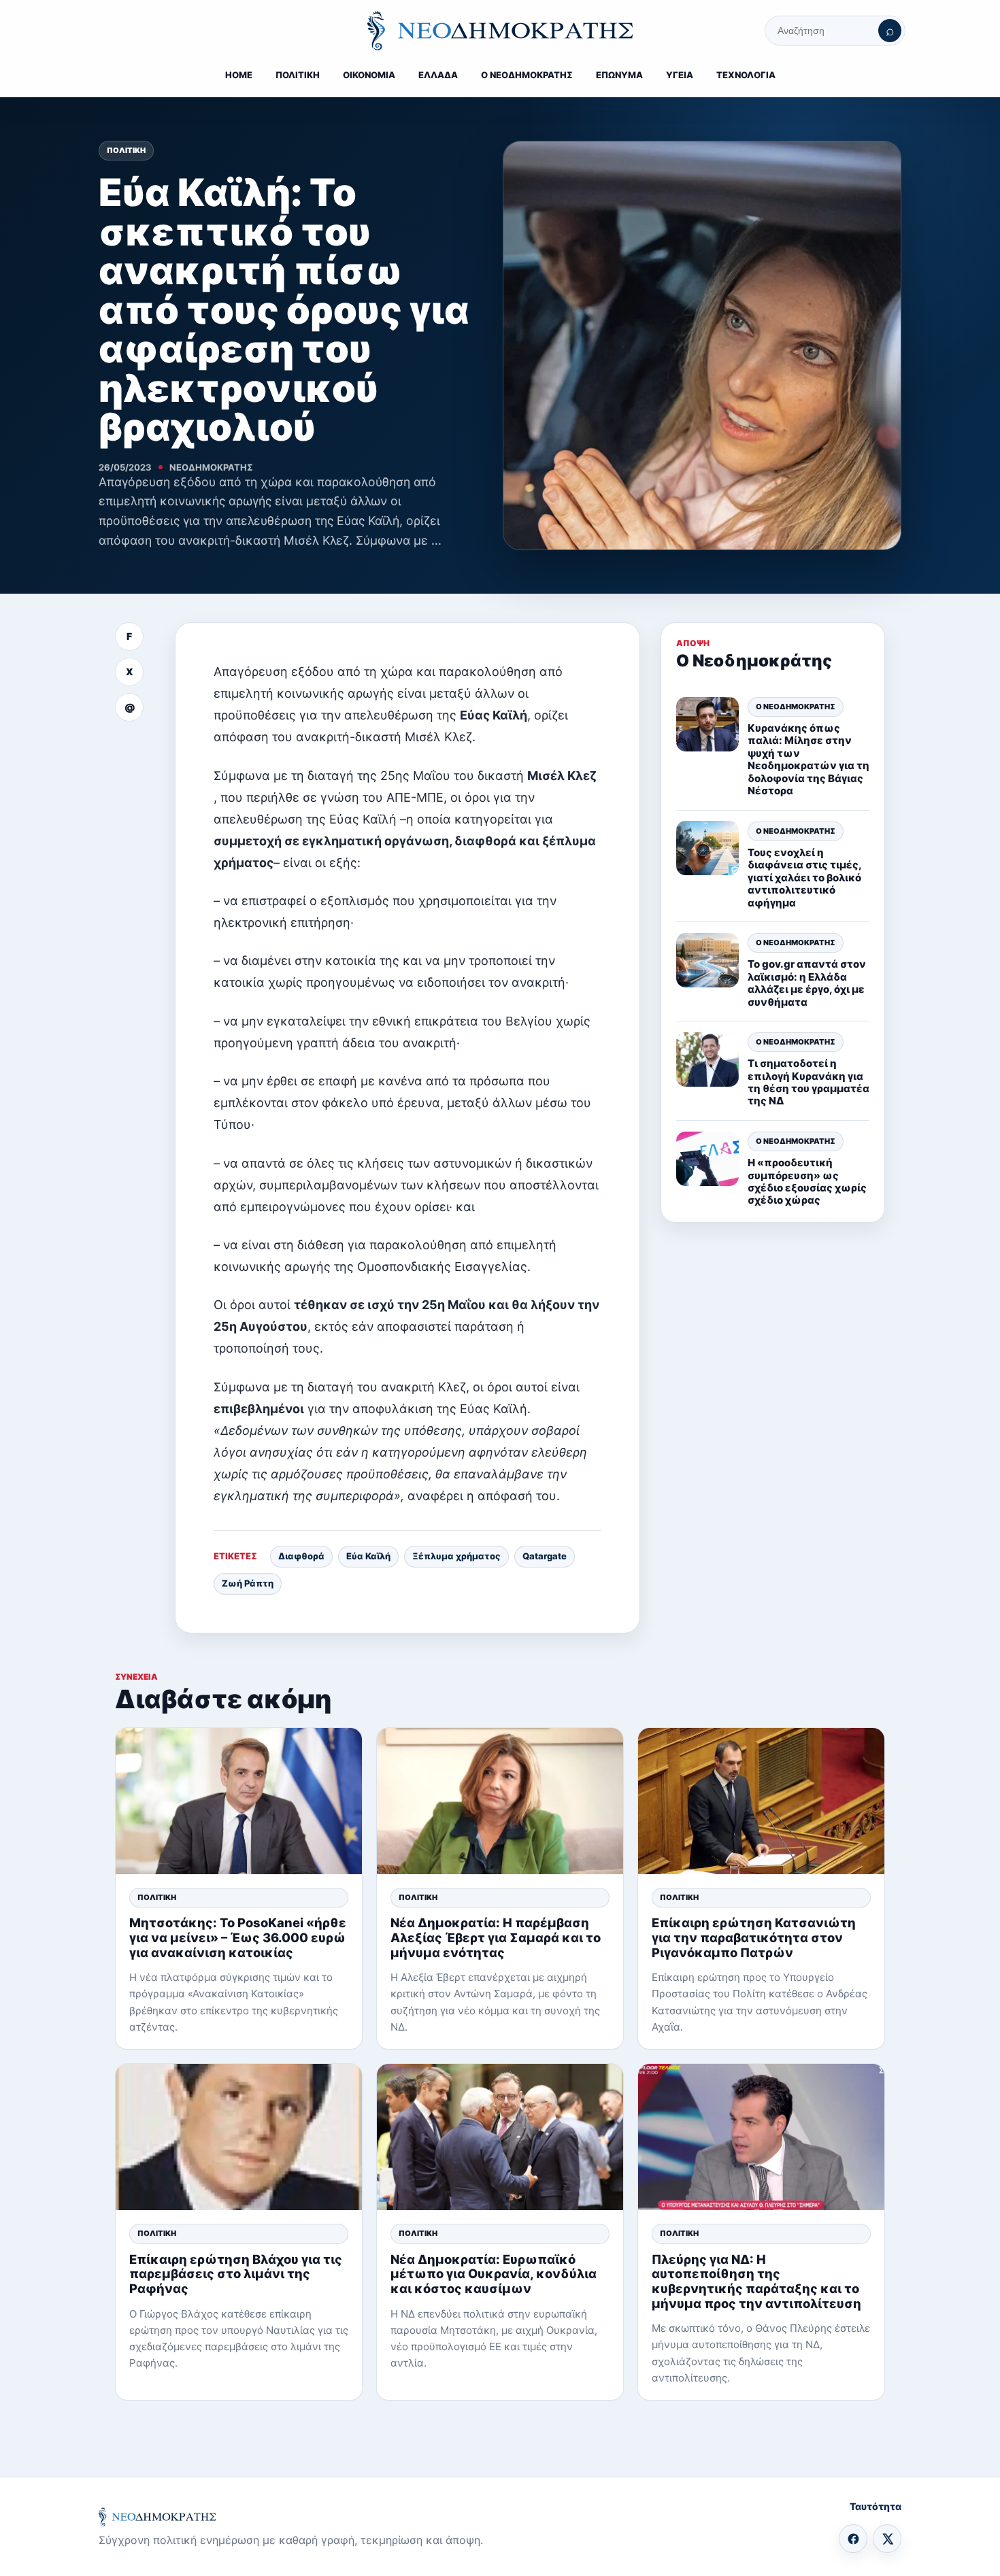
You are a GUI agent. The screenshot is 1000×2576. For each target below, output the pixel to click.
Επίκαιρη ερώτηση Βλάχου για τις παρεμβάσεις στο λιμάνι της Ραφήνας (236, 2274)
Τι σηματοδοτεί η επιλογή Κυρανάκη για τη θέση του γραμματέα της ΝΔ (809, 1082)
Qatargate (545, 1556)
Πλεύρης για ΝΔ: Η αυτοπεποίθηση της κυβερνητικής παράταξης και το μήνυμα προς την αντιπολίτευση (756, 2281)
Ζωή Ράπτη (248, 1583)
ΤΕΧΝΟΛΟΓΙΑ (746, 75)
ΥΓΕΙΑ (680, 75)
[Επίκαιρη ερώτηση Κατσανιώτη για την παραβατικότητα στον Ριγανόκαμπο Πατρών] (761, 1801)
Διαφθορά (301, 1556)
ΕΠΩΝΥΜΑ (619, 75)
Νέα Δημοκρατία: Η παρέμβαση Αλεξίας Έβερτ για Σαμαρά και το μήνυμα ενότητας (496, 1937)
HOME (239, 75)
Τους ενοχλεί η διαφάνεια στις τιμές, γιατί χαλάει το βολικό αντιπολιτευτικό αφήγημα (804, 878)
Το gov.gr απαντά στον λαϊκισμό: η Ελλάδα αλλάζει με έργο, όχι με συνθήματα (807, 983)
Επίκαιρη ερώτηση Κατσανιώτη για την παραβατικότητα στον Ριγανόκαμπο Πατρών (754, 1937)
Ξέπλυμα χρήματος (456, 1556)
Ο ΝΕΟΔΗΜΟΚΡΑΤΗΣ (527, 75)
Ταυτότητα (876, 2506)
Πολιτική (126, 150)
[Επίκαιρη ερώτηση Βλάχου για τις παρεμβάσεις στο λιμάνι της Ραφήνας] (239, 2137)
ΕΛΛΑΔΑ (438, 75)
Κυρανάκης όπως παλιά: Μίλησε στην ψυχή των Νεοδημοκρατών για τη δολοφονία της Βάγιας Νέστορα (809, 759)
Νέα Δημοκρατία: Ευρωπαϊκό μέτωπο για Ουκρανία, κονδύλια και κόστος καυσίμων (494, 2274)
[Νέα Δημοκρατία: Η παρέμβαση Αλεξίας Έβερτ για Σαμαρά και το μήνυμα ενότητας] (500, 1801)
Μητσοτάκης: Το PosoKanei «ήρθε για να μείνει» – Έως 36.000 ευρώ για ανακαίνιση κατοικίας (238, 1937)
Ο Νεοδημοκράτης (796, 707)
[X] (887, 2539)
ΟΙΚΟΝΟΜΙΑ (369, 75)
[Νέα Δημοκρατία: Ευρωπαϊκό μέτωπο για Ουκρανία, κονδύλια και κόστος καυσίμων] (500, 2137)
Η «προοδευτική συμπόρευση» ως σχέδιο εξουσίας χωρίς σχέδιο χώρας (807, 1181)
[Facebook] (853, 2539)
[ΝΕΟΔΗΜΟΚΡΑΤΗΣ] (500, 31)
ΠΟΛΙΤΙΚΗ (298, 75)
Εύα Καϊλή (368, 1556)
